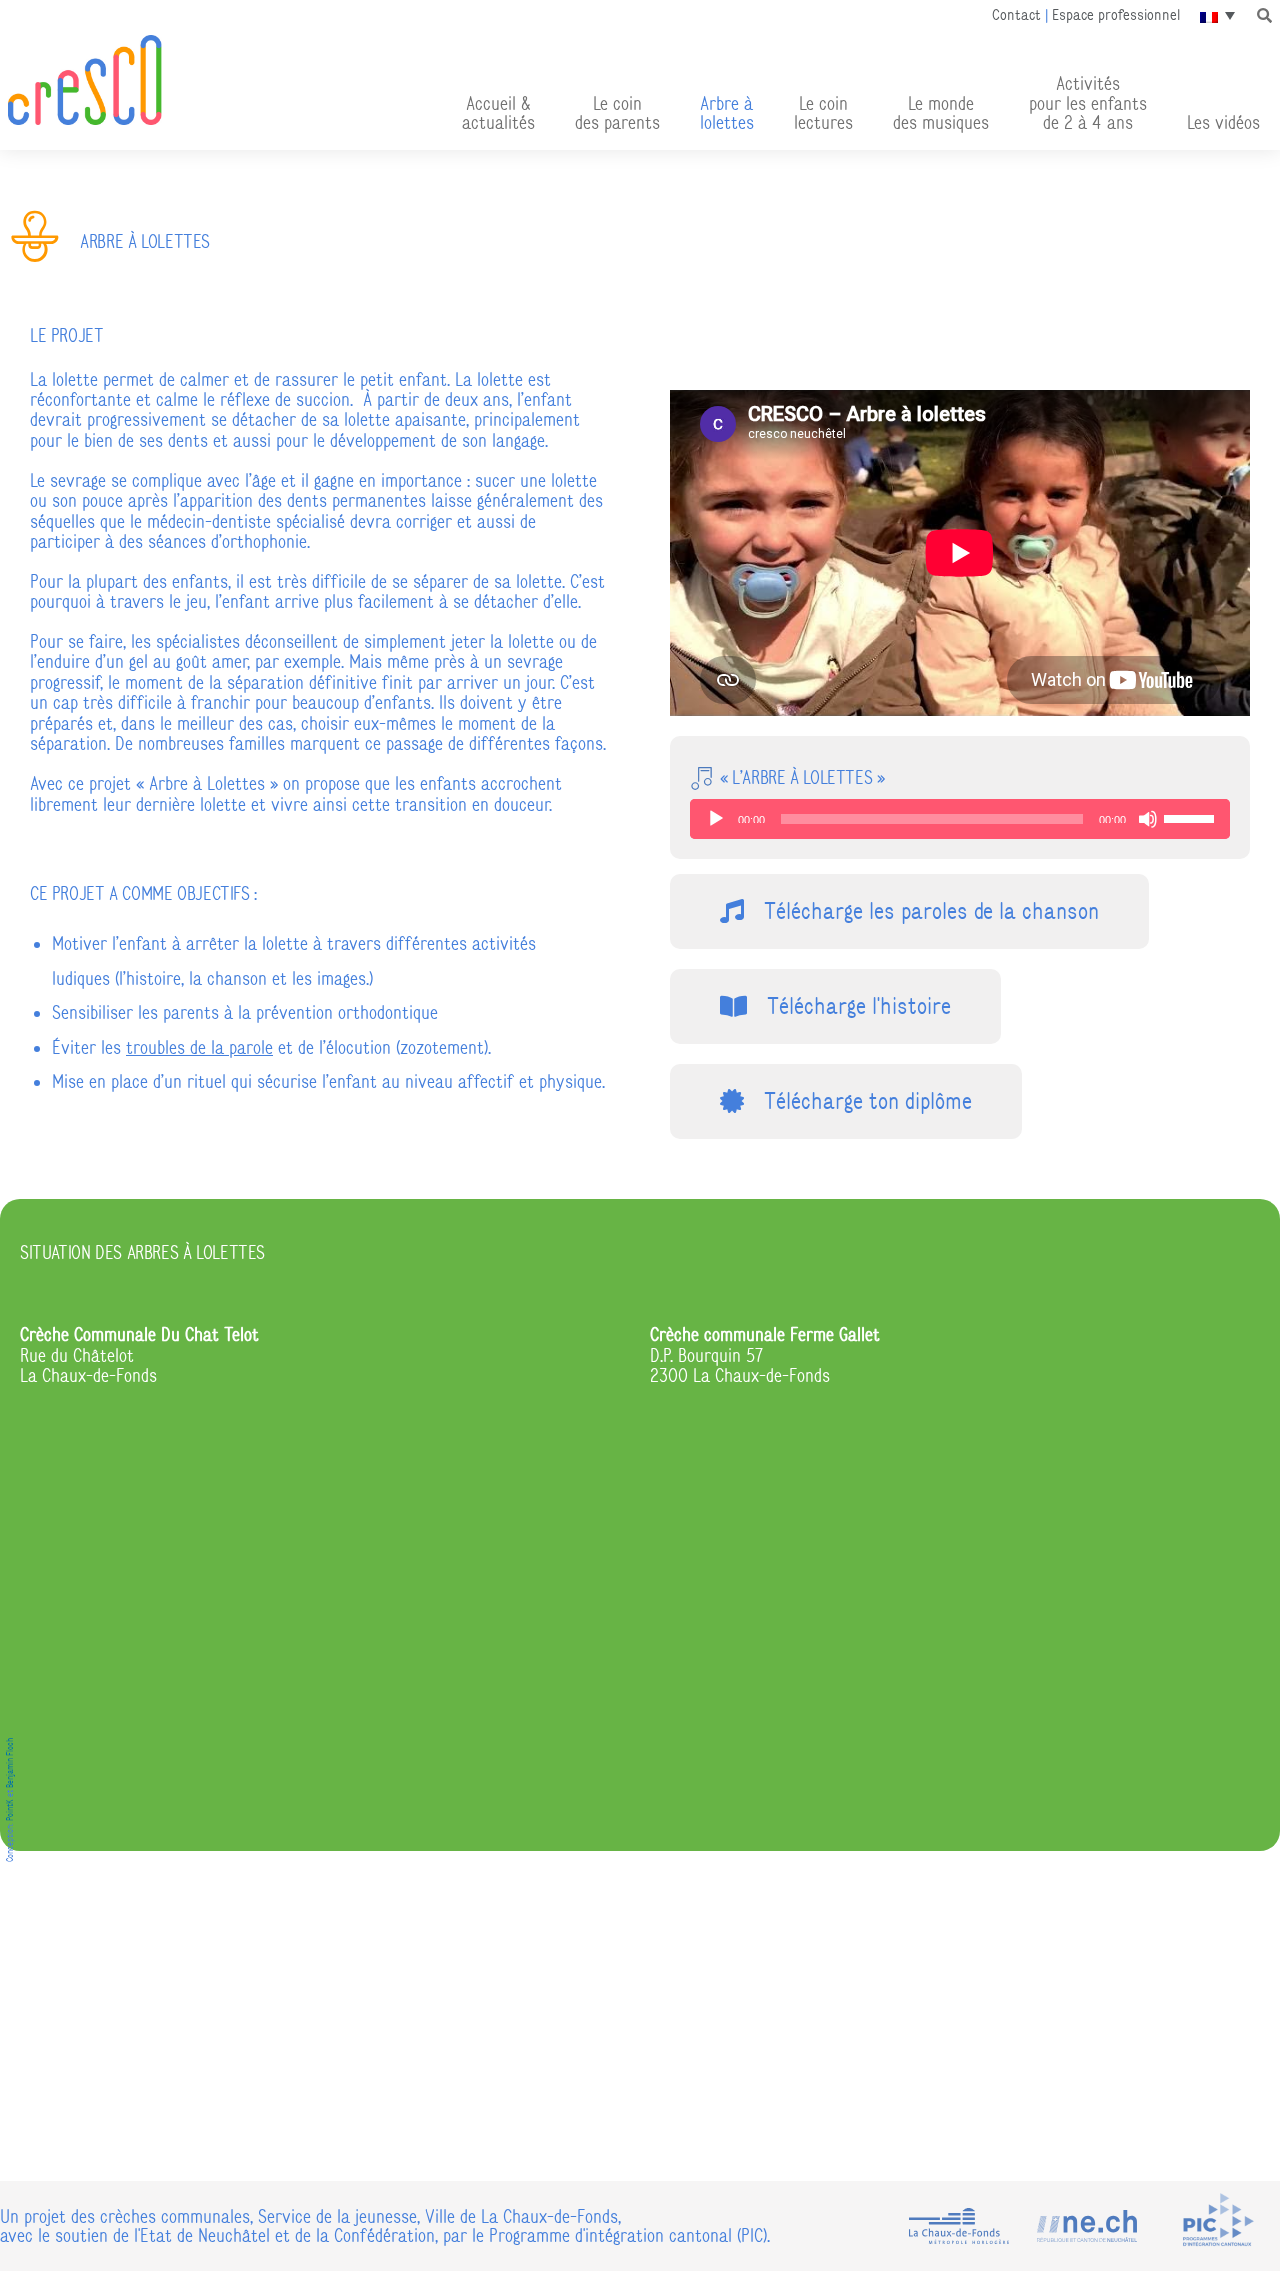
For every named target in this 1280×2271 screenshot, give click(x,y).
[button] (1265, 15)
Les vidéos (1223, 122)
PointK (10, 1810)
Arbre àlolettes (727, 113)
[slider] (1192, 817)
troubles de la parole (199, 1047)
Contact (1016, 15)
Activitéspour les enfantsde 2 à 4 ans (1088, 102)
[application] (960, 819)
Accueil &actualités (498, 113)
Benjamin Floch (10, 1763)
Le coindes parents (617, 113)
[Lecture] (716, 819)
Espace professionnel (1116, 15)
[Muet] (1148, 819)
